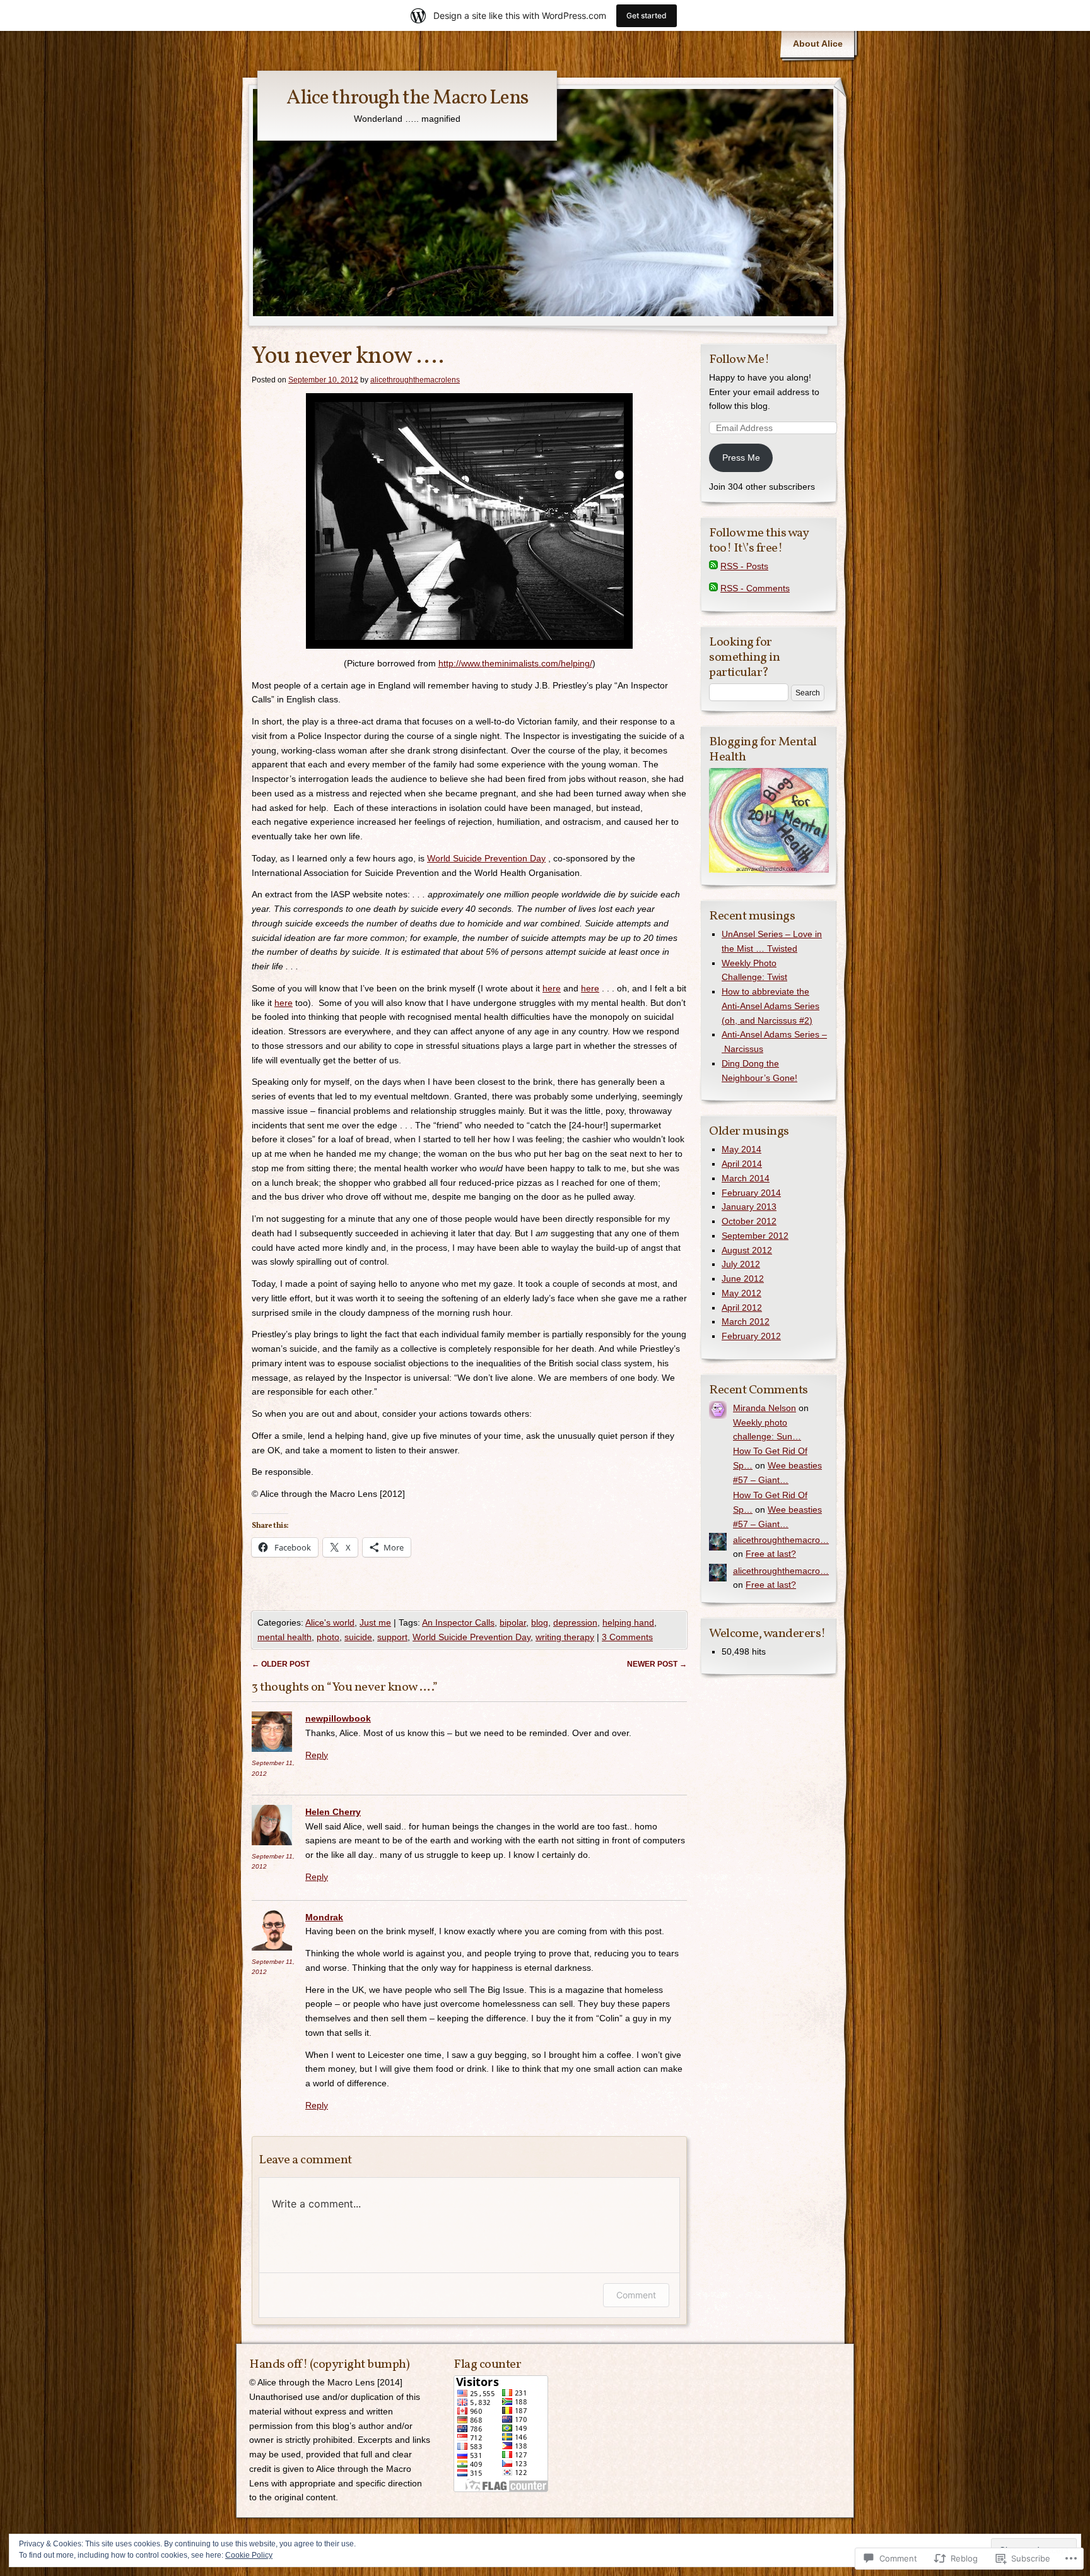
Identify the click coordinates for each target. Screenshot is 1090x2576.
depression (575, 1622)
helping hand (628, 1622)
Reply (317, 1755)
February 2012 (751, 1336)
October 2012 (749, 1221)
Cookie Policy (249, 2555)
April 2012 (742, 1308)
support (392, 1637)
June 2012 (743, 1279)
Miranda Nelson (765, 1408)
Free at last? (771, 1554)
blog (540, 1622)
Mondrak (324, 1917)
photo (328, 1637)
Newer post (657, 1664)
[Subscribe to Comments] (713, 588)
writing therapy (565, 1637)
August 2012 (747, 1250)
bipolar (513, 1622)
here (552, 988)
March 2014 (746, 1178)
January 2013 (749, 1207)
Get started (647, 15)
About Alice (818, 44)
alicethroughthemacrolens (415, 380)
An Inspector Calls (458, 1622)
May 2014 (741, 1149)
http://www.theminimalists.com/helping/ (515, 663)
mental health (284, 1637)
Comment (636, 2295)
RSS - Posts (744, 566)
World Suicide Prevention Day (486, 858)
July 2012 (741, 1264)
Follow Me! (739, 360)
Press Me (741, 458)
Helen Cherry (333, 1812)
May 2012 (741, 1293)
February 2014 (751, 1193)
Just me (375, 1622)
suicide (358, 1637)
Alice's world (330, 1622)
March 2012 (746, 1321)
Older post (281, 1664)
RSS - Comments (755, 588)
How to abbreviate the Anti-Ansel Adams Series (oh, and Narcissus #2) (771, 1006)
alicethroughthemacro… (781, 1540)
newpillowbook (338, 1718)
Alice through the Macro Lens (407, 98)
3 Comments (627, 1637)
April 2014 (742, 1164)
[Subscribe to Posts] (713, 566)
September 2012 (755, 1236)
